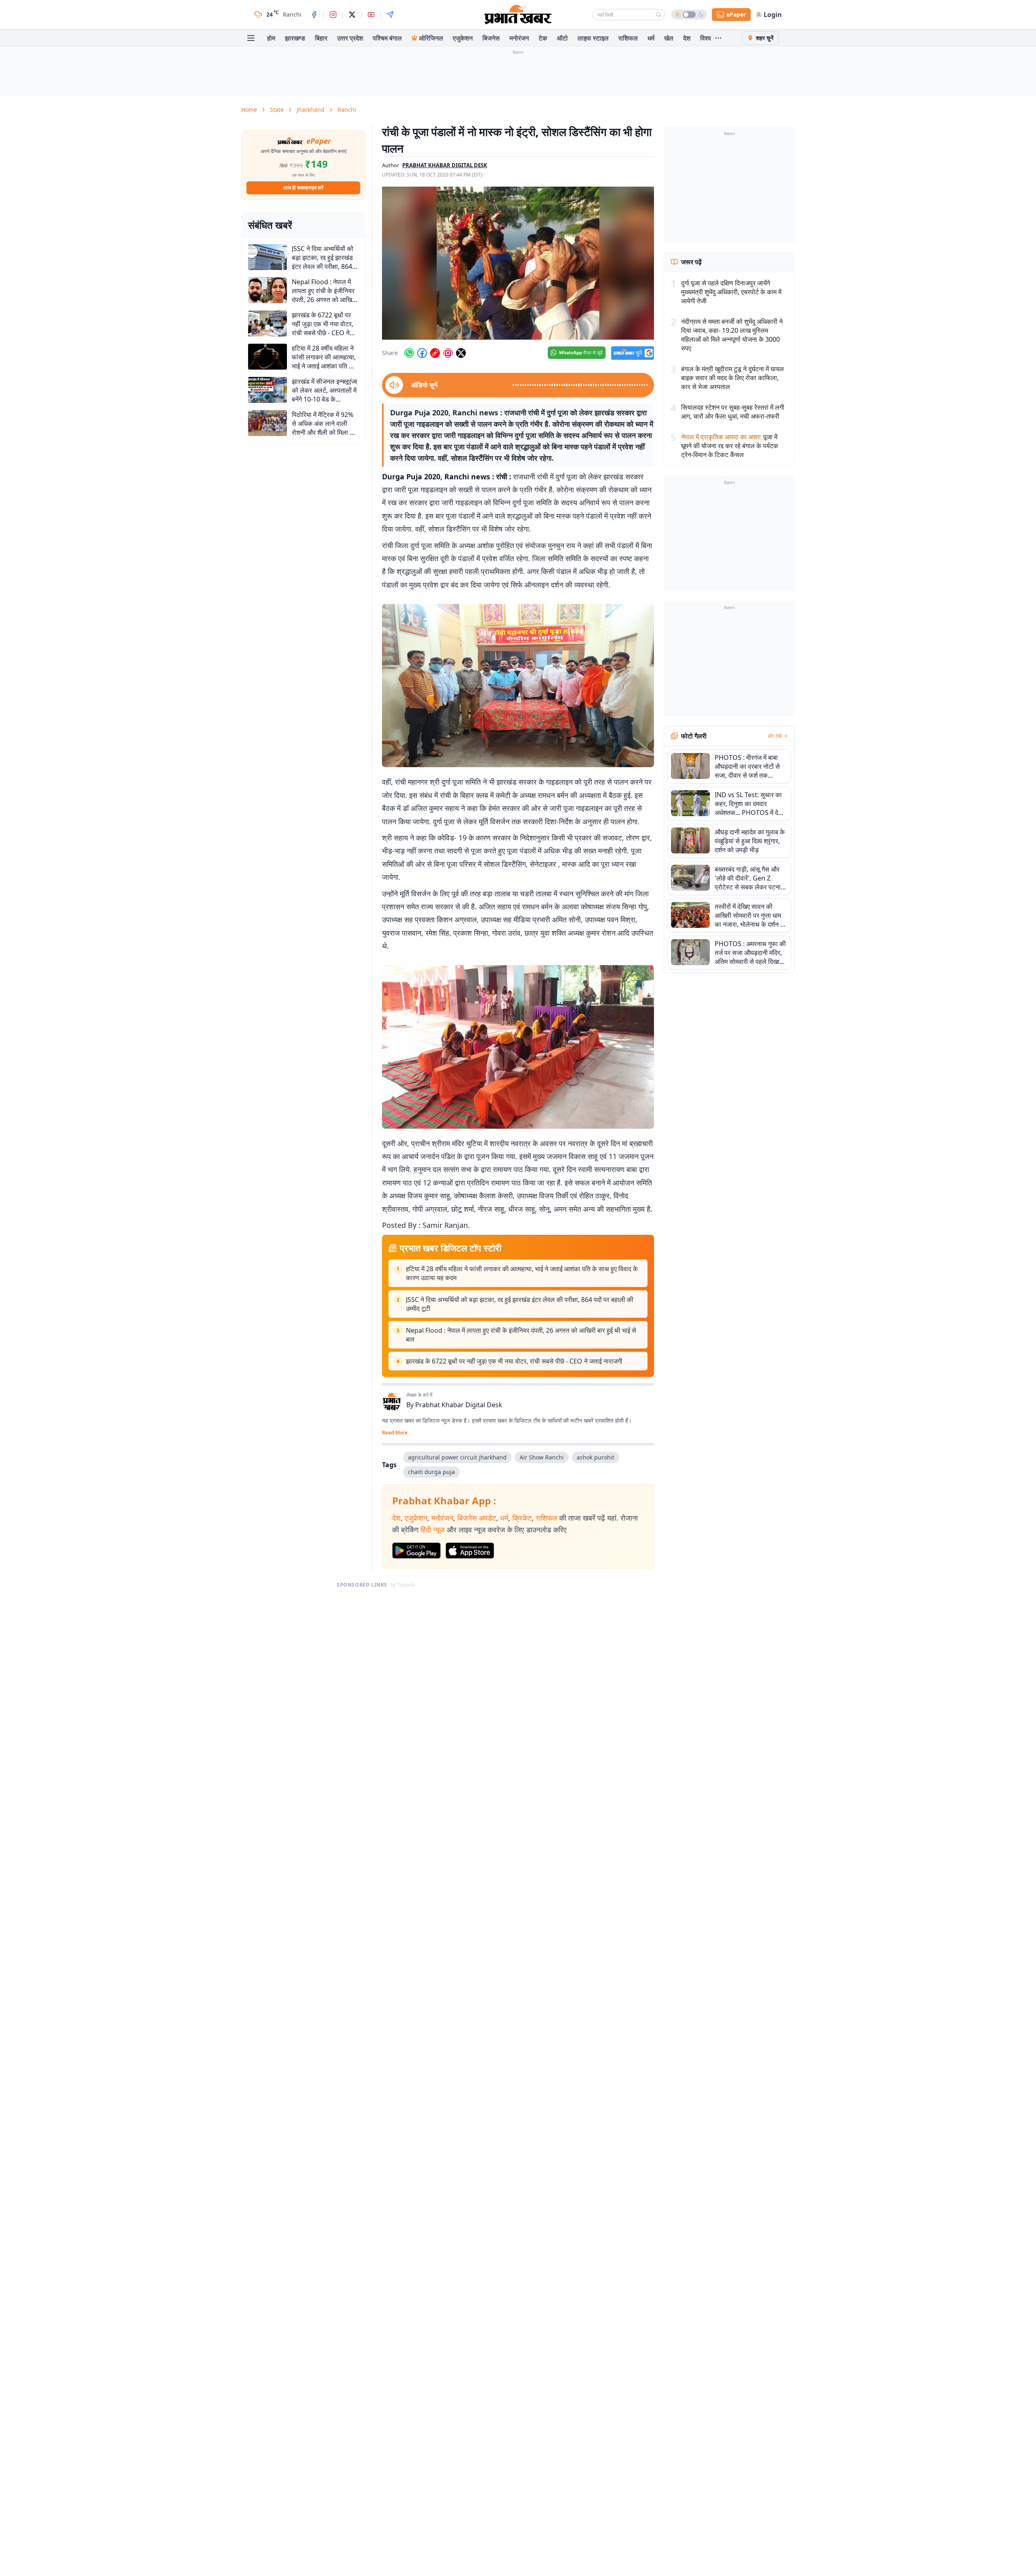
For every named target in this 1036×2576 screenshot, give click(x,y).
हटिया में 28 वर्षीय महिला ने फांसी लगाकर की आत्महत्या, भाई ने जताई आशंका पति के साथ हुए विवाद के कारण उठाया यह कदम (522, 1273)
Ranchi (347, 110)
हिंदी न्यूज (433, 1529)
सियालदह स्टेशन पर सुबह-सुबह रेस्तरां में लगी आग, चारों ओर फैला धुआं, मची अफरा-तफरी (733, 412)
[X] (352, 15)
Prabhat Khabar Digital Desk (459, 1405)
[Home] (518, 15)
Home (249, 110)
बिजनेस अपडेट (477, 1518)
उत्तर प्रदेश (350, 38)
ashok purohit (595, 1457)
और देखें (775, 736)
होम (271, 38)
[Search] (658, 15)
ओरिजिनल (431, 38)
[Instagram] (333, 15)
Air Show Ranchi (542, 1457)
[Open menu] (251, 38)
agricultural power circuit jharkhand (457, 1457)
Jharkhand (311, 110)
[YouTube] (371, 15)
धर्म (651, 38)
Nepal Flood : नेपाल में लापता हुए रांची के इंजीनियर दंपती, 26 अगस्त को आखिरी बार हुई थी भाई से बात (521, 1335)
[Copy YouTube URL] (435, 353)
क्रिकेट (522, 1518)
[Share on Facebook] (422, 353)
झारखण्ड (295, 38)
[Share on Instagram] (448, 353)
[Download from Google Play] (416, 1551)
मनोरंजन (519, 38)
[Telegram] (390, 15)
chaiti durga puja (431, 1472)
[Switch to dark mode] (689, 15)
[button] (518, 263)
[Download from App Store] (470, 1551)
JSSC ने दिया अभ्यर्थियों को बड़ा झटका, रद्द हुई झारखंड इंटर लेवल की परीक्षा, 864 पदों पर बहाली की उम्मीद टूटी (520, 1304)
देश (687, 38)
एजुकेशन (463, 38)
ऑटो (562, 38)
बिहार (321, 38)
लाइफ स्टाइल (593, 38)
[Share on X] (461, 353)
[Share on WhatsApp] (409, 353)
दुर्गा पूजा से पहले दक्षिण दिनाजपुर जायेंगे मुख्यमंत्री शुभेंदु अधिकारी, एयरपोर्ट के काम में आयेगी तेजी (731, 292)
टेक (543, 38)
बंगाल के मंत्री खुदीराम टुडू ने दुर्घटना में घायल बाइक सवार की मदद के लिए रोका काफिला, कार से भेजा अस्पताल (732, 378)
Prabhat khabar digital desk (445, 165)
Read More (395, 1433)
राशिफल (628, 38)
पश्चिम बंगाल (387, 38)
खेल (669, 38)
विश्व (706, 38)
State (277, 110)
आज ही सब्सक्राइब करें (303, 188)
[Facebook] (314, 15)
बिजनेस (491, 38)
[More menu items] (718, 38)
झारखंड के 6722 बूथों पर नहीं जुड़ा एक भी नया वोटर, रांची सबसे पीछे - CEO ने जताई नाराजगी (514, 1361)
